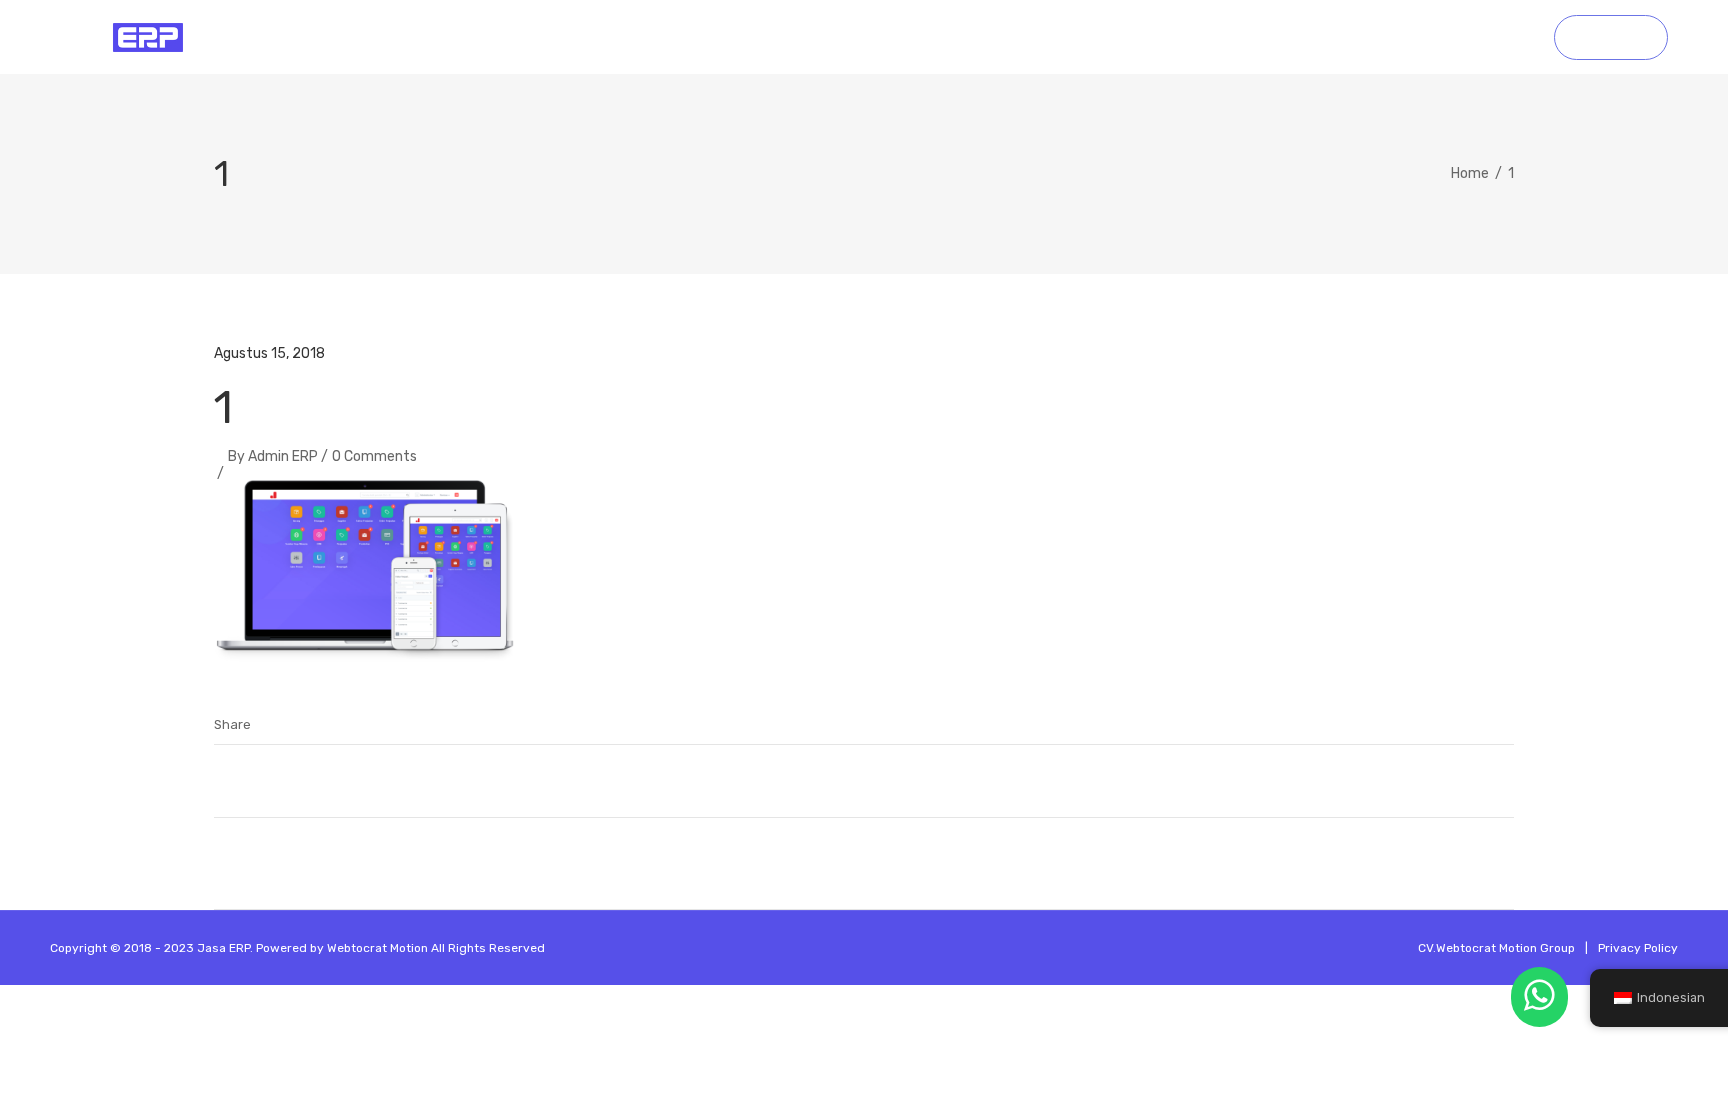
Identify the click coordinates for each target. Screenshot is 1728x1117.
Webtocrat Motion (377, 948)
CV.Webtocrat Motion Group (1496, 948)
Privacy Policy (1638, 948)
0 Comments (374, 456)
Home (1470, 173)
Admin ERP (283, 456)
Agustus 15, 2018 (269, 353)
